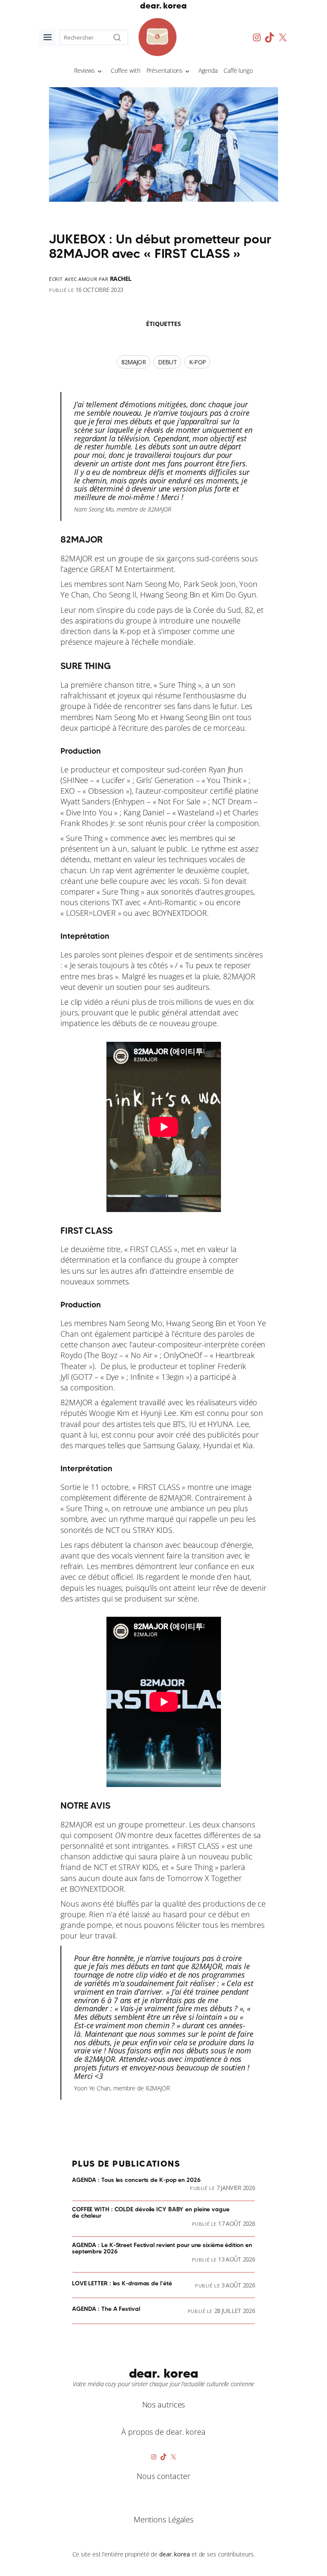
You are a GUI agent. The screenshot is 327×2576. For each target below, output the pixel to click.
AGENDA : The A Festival (106, 2309)
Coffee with (126, 70)
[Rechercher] (117, 37)
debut (168, 362)
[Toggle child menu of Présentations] (187, 71)
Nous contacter (163, 2476)
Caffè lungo (238, 70)
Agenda (208, 70)
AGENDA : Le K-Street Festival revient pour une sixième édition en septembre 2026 (162, 2249)
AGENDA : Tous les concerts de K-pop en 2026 (136, 2180)
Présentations (165, 70)
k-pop (198, 362)
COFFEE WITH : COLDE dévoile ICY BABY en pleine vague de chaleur (151, 2213)
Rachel (121, 279)
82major (133, 362)
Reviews (85, 70)
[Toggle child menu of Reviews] (100, 71)
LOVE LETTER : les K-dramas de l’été (122, 2284)
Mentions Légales (163, 2519)
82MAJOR (76, 558)
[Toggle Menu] (47, 37)
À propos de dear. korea (163, 2432)
